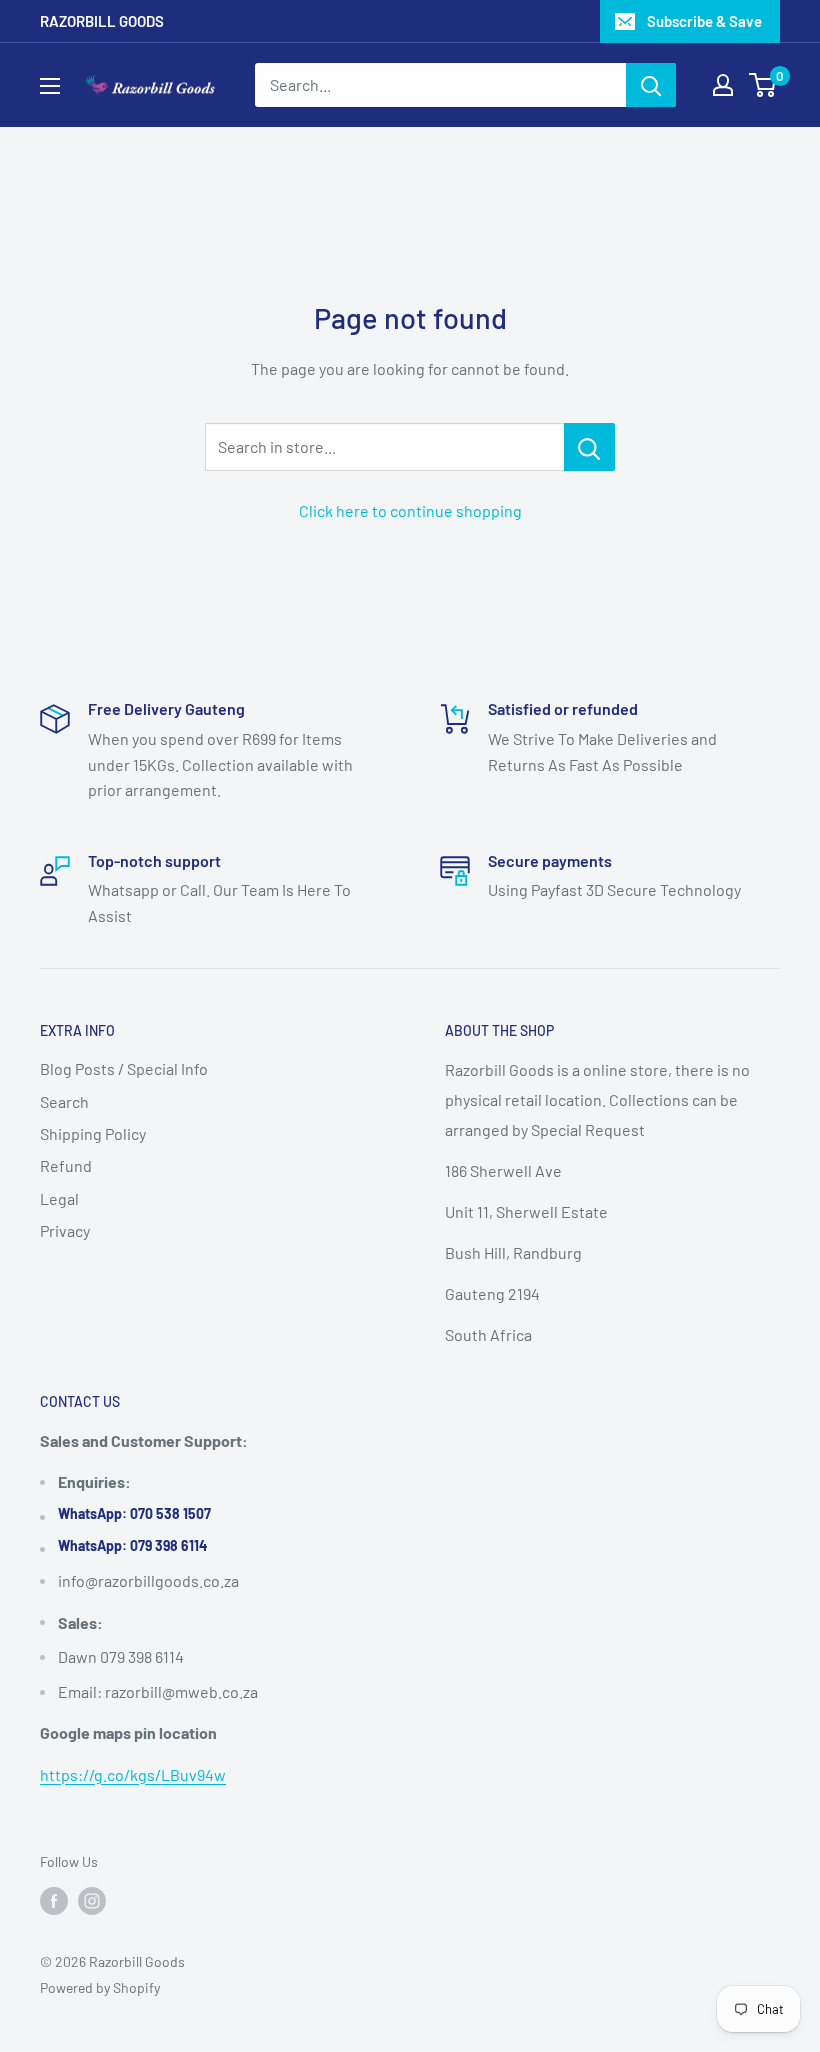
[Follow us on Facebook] (54, 1901)
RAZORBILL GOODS (102, 21)
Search (64, 1101)
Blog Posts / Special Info (124, 1068)
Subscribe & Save (704, 21)
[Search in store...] (589, 447)
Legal (59, 1198)
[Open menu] (50, 86)
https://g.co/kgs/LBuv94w (133, 1774)
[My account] (723, 85)
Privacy (65, 1230)
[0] (763, 85)
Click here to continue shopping (410, 510)
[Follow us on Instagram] (92, 1901)
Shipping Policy (93, 1133)
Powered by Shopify (100, 1987)
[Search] (651, 85)
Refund (66, 1165)
